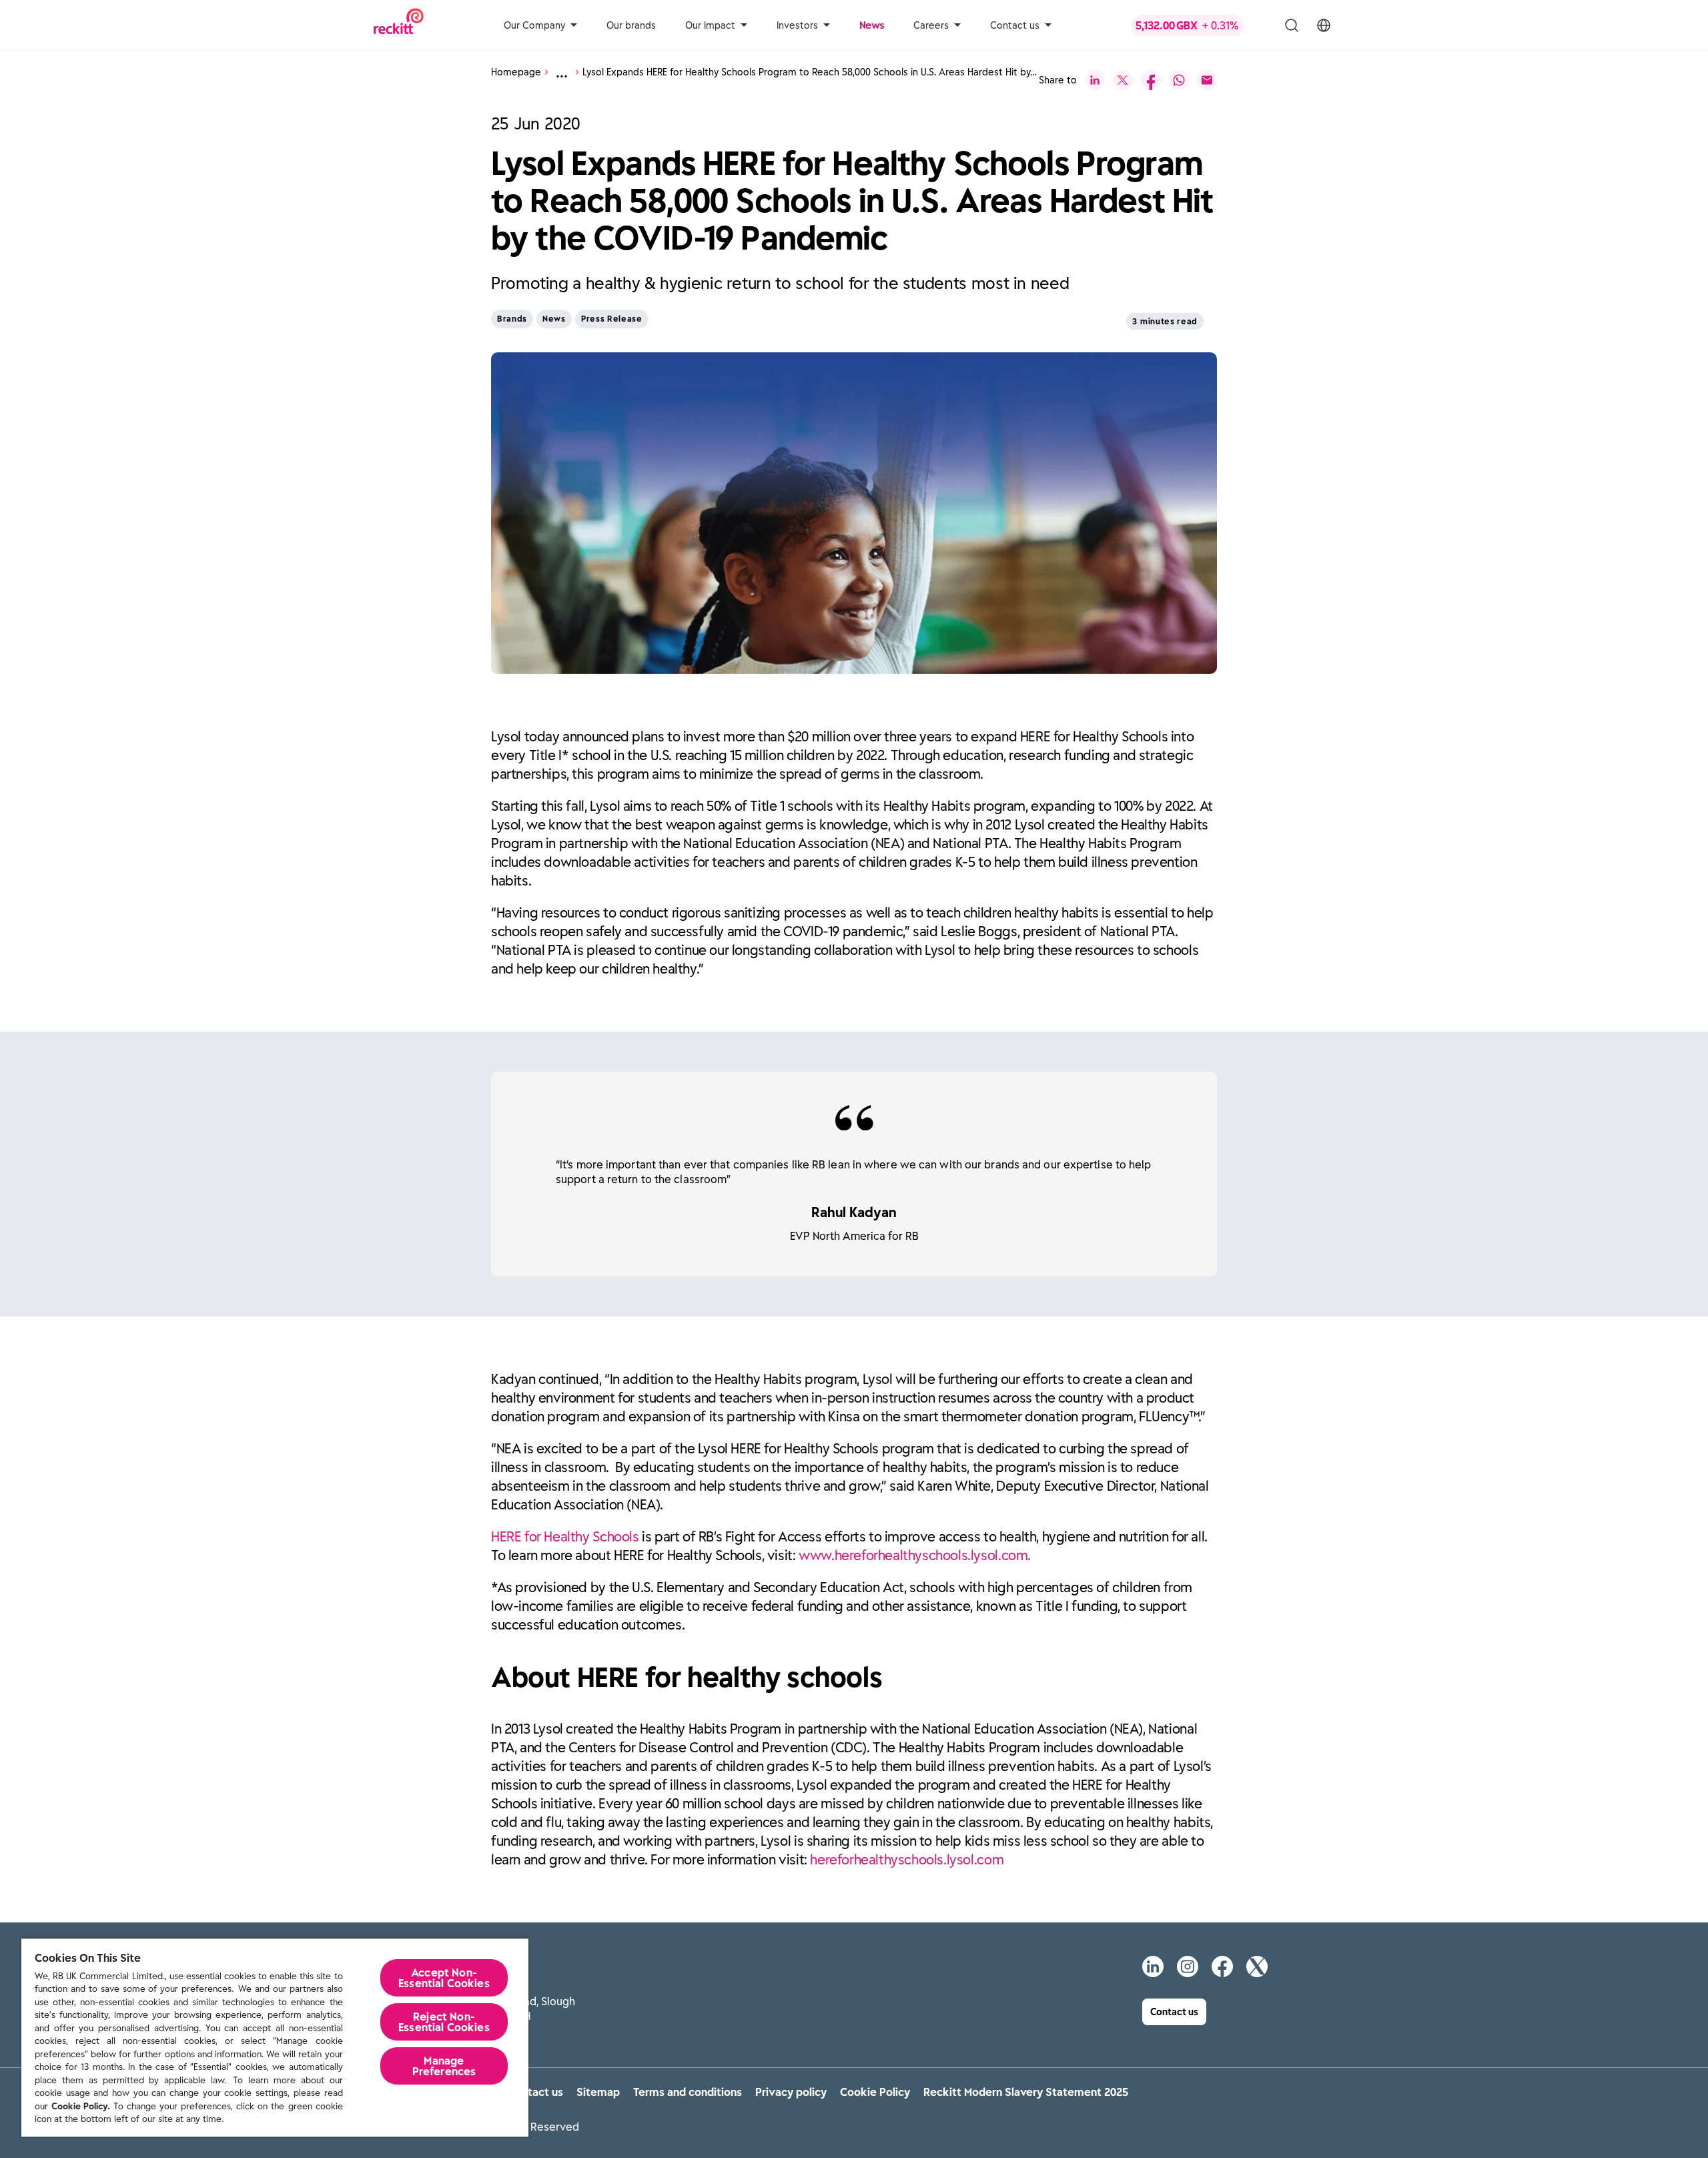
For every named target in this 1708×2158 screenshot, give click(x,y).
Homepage (516, 72)
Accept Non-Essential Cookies (444, 1978)
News (872, 25)
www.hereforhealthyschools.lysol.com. (915, 1555)
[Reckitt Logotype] (399, 25)
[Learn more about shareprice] (1198, 25)
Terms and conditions (688, 2092)
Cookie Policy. (81, 2106)
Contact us (1015, 25)
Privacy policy (791, 2092)
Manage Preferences (444, 2066)
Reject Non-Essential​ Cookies (444, 2022)
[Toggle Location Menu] (1324, 25)
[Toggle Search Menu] (1292, 25)
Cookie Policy (875, 2092)
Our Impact (710, 25)
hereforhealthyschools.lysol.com (907, 1859)
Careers (931, 25)
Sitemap (598, 2092)
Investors (797, 25)
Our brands (631, 25)
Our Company (534, 25)
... (562, 72)
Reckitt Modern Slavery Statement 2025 (1026, 2092)
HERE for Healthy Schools (565, 1536)
